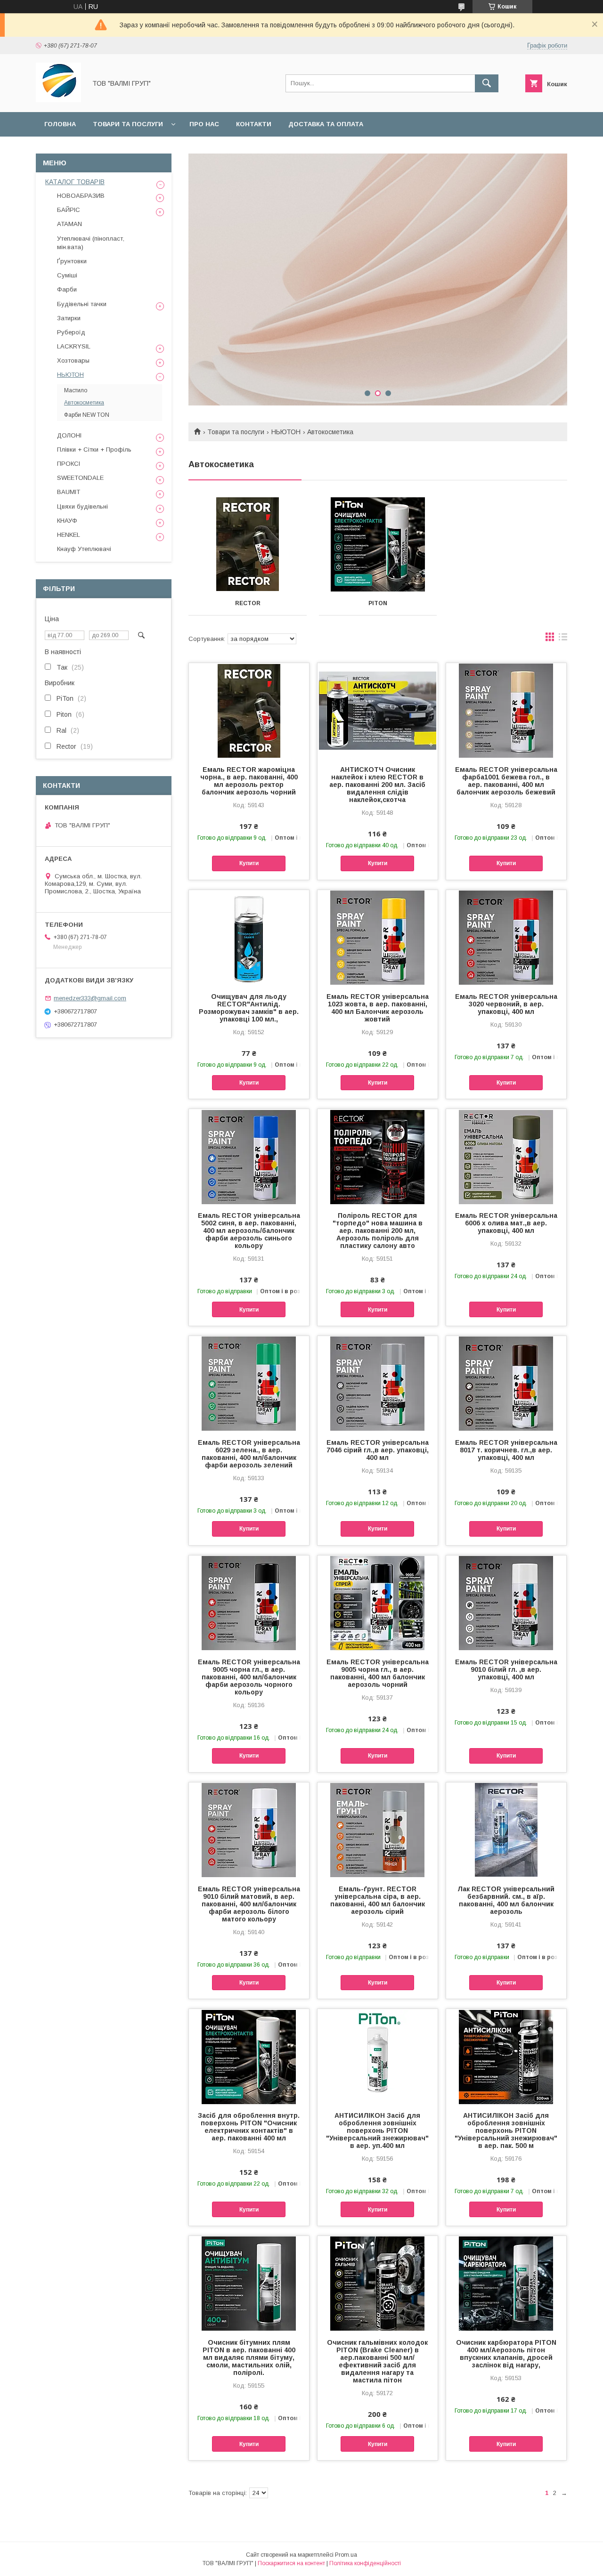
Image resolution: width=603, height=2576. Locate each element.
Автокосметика (84, 403)
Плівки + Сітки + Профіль (94, 450)
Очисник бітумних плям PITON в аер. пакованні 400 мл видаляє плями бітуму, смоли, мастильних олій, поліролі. (249, 2357)
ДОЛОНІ (69, 435)
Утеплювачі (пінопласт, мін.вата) (91, 243)
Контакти (254, 124)
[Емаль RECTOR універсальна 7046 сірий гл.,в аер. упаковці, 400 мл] (378, 1383)
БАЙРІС (69, 210)
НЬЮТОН (286, 432)
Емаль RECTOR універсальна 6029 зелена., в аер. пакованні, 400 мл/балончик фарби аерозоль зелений (249, 1454)
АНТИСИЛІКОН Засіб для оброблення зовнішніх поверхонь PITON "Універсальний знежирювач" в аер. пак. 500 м (506, 2130)
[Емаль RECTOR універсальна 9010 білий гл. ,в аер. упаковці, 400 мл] (506, 1603)
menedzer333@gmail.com (90, 998)
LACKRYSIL (74, 346)
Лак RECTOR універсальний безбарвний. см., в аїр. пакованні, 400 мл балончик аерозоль (506, 1900)
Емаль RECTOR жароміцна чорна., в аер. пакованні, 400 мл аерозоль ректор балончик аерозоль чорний (249, 781)
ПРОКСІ (69, 464)
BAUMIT (69, 492)
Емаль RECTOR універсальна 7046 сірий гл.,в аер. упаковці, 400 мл (378, 1450)
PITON (378, 603)
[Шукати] (487, 83)
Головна (60, 124)
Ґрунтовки (72, 261)
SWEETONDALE (80, 478)
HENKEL (69, 535)
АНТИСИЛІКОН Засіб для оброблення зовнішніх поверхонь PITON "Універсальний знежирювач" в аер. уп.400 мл (377, 2130)
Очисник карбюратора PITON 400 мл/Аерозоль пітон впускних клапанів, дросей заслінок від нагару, (506, 2354)
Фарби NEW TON (87, 415)
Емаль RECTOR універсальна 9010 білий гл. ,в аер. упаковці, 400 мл (506, 1669)
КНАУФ (67, 521)
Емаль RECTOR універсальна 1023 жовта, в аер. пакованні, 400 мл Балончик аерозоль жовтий (378, 1008)
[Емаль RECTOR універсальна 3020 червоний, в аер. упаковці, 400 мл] (506, 937)
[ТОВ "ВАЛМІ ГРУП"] (58, 100)
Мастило (76, 390)
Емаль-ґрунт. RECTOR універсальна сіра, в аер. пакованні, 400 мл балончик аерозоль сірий (378, 1900)
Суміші (67, 275)
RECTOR (248, 603)
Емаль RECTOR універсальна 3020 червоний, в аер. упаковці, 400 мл (506, 1004)
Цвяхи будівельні (82, 506)
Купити (249, 863)
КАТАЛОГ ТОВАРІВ (75, 182)
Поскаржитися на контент (291, 2563)
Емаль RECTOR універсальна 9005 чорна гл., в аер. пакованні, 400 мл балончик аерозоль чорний (378, 1673)
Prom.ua (346, 2555)
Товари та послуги (128, 124)
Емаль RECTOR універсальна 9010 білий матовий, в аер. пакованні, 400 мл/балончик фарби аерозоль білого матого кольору (249, 1904)
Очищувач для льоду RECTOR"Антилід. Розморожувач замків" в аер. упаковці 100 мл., (249, 1008)
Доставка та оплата (326, 124)
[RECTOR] (248, 544)
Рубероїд (71, 332)
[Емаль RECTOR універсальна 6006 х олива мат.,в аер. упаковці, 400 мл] (506, 1156)
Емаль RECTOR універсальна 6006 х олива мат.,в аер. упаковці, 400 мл (506, 1223)
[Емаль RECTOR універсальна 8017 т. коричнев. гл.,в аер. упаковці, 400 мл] (506, 1383)
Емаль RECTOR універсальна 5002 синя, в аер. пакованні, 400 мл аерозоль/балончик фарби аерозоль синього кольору (249, 1231)
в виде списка (563, 639)
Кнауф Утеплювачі (84, 549)
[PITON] (378, 544)
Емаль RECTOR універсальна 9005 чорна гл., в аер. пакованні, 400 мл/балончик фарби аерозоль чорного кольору (249, 1677)
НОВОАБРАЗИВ (81, 196)
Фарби (67, 289)
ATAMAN (69, 224)
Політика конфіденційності (365, 2563)
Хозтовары (73, 360)
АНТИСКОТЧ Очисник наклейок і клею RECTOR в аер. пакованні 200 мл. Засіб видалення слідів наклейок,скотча (377, 785)
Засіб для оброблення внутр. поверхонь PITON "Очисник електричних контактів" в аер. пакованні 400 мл (249, 2127)
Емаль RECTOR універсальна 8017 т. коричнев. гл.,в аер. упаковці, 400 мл (506, 1450)
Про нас (204, 124)
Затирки (69, 318)
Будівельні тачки (82, 304)
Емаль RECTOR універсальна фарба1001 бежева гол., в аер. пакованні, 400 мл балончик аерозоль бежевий (506, 781)
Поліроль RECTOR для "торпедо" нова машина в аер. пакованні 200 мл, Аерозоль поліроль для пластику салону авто (378, 1231)
